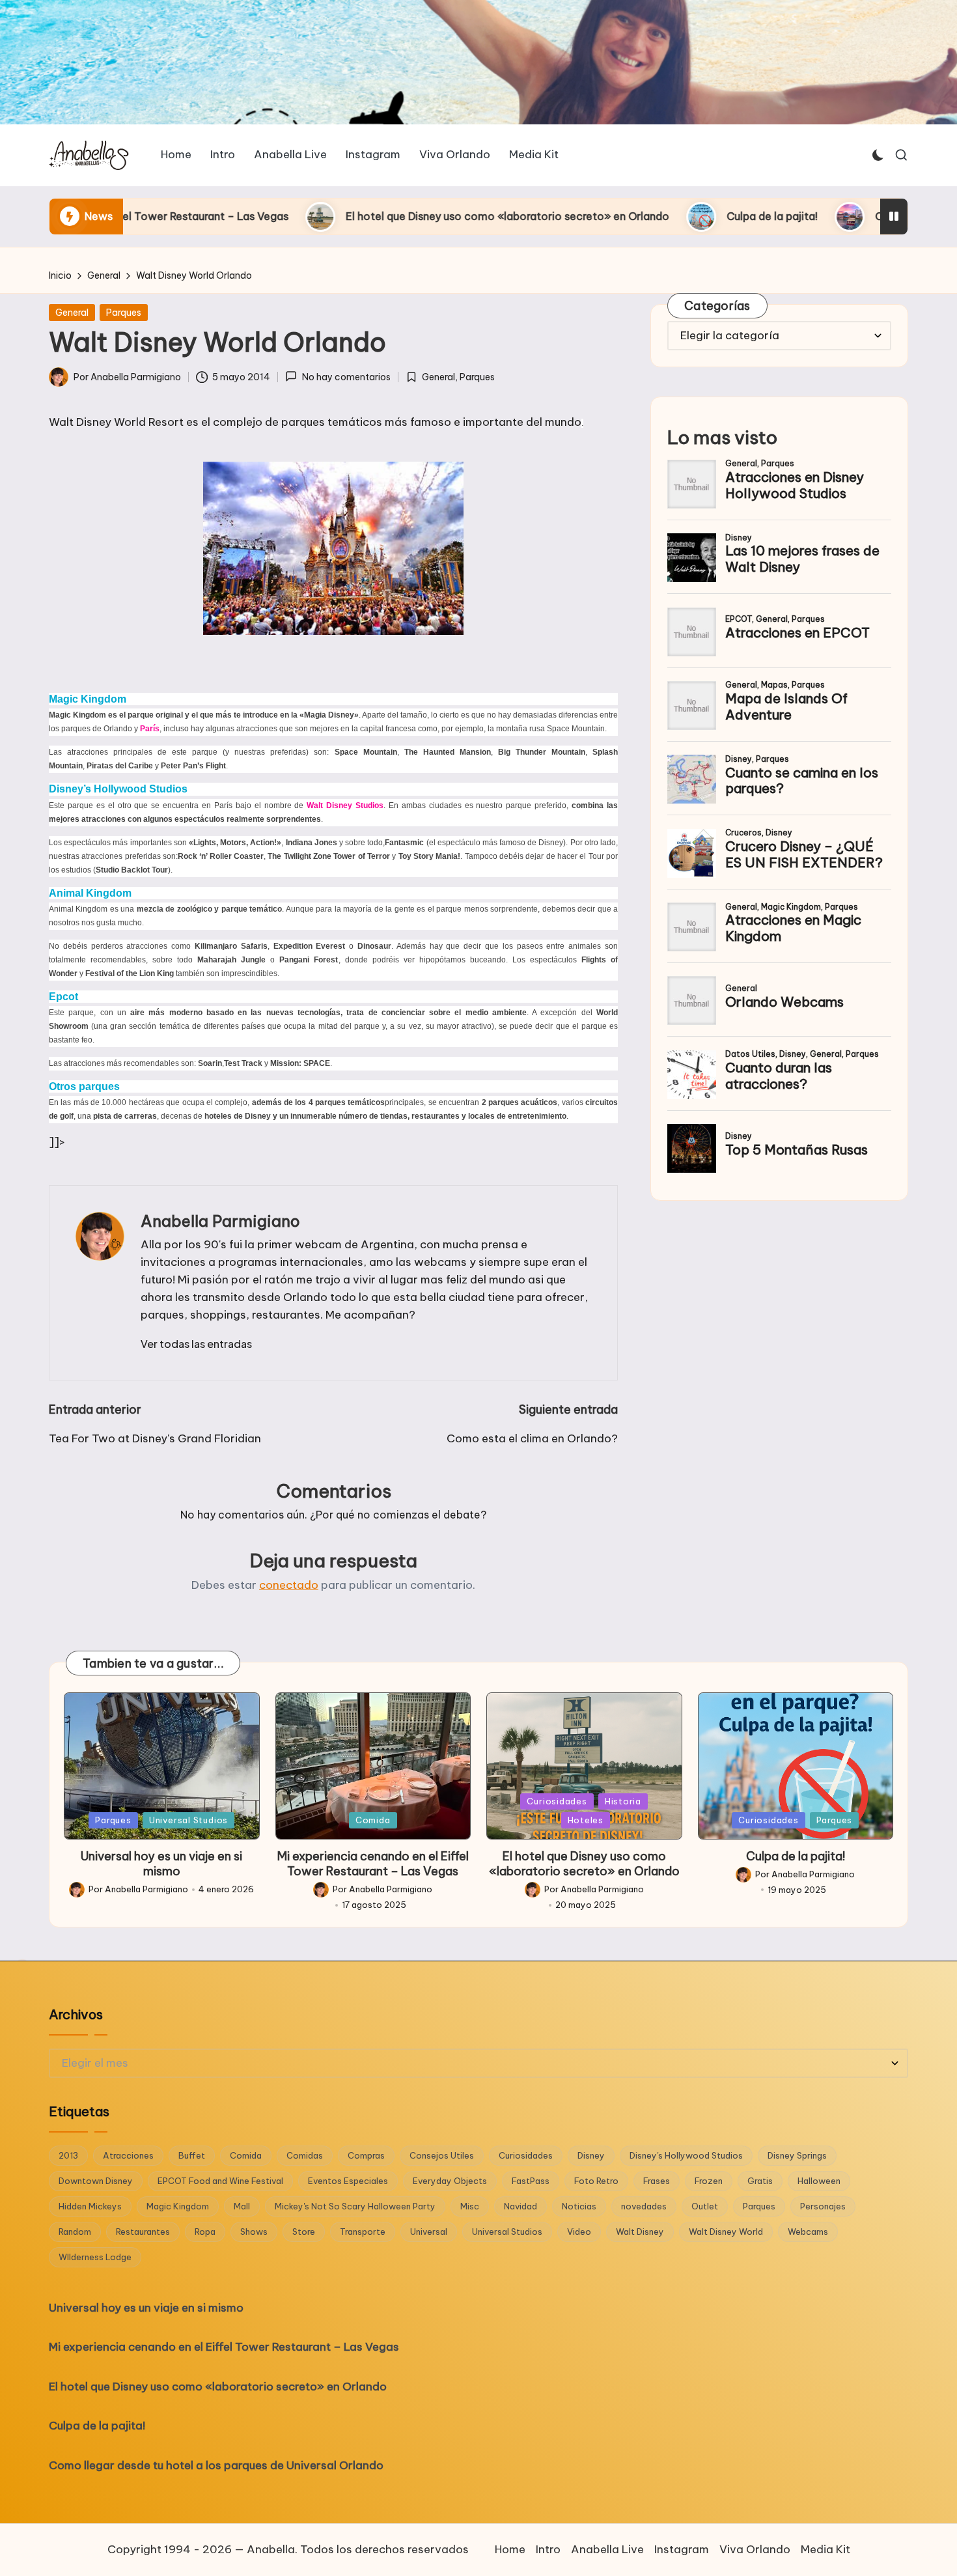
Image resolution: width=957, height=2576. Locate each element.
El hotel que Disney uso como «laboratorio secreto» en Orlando (341, 216)
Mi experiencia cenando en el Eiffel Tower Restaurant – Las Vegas (373, 1864)
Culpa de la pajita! (606, 216)
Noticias (579, 2206)
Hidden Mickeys (90, 2206)
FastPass (531, 2181)
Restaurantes (143, 2232)
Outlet (705, 2206)
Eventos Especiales (348, 2181)
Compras (366, 2155)
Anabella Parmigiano (220, 1221)
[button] (196, 1344)
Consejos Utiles (442, 2155)
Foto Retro (596, 2181)
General (72, 313)
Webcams (808, 2232)
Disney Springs (797, 2155)
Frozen (709, 2181)
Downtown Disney (96, 2181)
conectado (289, 1585)
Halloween (819, 2181)
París (150, 729)
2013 (68, 2155)
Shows (254, 2232)
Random (75, 2232)
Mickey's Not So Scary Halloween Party (355, 2206)
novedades (644, 2206)
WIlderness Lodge (95, 2257)
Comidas (305, 2155)
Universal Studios (188, 1820)
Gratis (760, 2181)
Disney (591, 2155)
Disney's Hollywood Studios (686, 2155)
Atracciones (128, 2155)
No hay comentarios (346, 377)
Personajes (823, 2206)
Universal (429, 2232)
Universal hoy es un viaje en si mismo (161, 1864)
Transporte (363, 2232)
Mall (242, 2206)
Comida (373, 1820)
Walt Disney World (726, 2232)
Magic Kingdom (178, 2206)
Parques (124, 313)
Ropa (205, 2232)
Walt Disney (640, 2232)
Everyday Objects (450, 2181)
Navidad (520, 2206)
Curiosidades (557, 1801)
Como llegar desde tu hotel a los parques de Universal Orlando (216, 2465)
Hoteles (586, 1820)
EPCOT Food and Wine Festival (220, 2181)
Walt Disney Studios (345, 805)
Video (579, 2232)
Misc (470, 2206)
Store (304, 2232)
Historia (623, 1801)
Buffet (192, 2155)
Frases (657, 2181)
